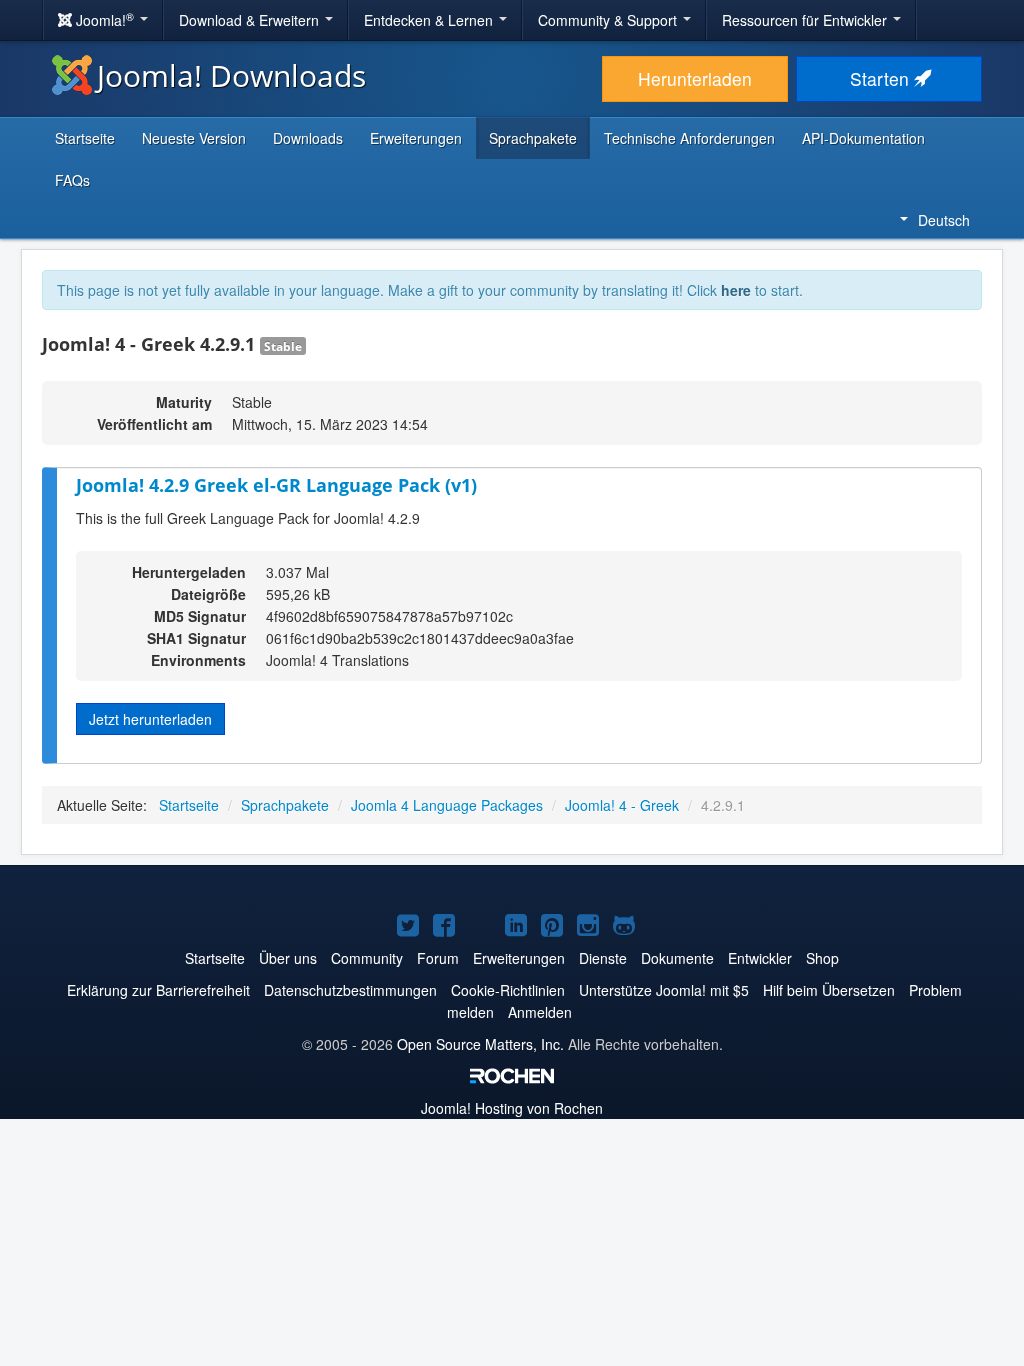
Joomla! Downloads (231, 75)
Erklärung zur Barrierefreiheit (158, 990)
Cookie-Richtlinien (508, 990)
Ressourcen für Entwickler (806, 20)
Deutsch (944, 220)
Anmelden (540, 1012)
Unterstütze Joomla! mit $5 (664, 990)
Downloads (308, 138)
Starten (882, 78)
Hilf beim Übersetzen (829, 990)
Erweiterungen (416, 138)
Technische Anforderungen (689, 138)
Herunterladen (695, 78)
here (736, 290)
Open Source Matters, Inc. (480, 1044)
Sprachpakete (533, 138)
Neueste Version (194, 138)
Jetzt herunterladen (150, 719)
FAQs (72, 180)
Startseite (85, 138)
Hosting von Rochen (512, 1108)
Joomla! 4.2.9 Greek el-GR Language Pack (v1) (276, 485)
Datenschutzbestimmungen (350, 990)
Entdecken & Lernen (430, 20)
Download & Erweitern (251, 20)
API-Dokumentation (863, 138)
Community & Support (609, 20)
